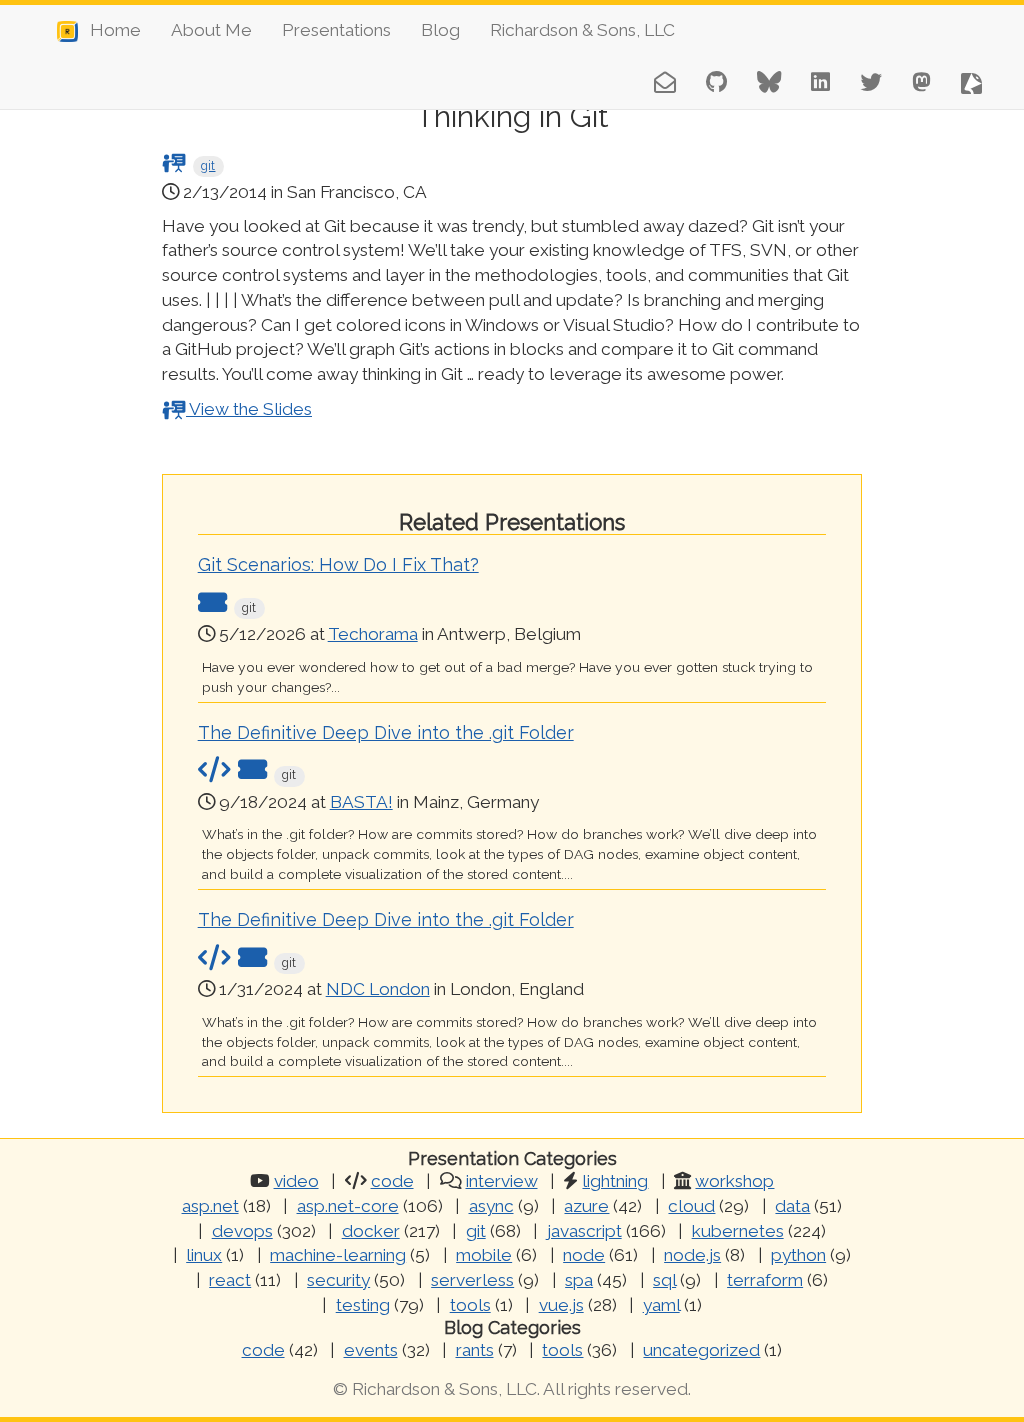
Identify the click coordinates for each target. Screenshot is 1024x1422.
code (392, 1181)
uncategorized (701, 1350)
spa (579, 1280)
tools (470, 1305)
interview (502, 1181)
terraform (765, 1280)
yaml (661, 1305)
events (371, 1350)
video (296, 1181)
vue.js (561, 1305)
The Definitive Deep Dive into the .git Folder (386, 732)
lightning (615, 1181)
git (208, 166)
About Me (211, 30)
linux (204, 1255)
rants (475, 1350)
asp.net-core (348, 1206)
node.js (692, 1255)
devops (242, 1231)
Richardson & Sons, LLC (582, 30)
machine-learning (338, 1255)
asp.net (210, 1206)
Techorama (373, 634)
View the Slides (249, 409)
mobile (484, 1255)
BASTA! (361, 802)
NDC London (378, 989)
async (491, 1206)
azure (586, 1206)
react (230, 1280)
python (798, 1255)
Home (109, 30)
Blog (440, 30)
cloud (691, 1206)
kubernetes (738, 1231)
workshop (734, 1181)
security (338, 1280)
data (792, 1206)
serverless (472, 1280)
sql (664, 1280)
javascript (584, 1231)
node (584, 1255)
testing (363, 1305)
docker (371, 1231)
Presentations (336, 30)
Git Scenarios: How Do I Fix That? (338, 564)
